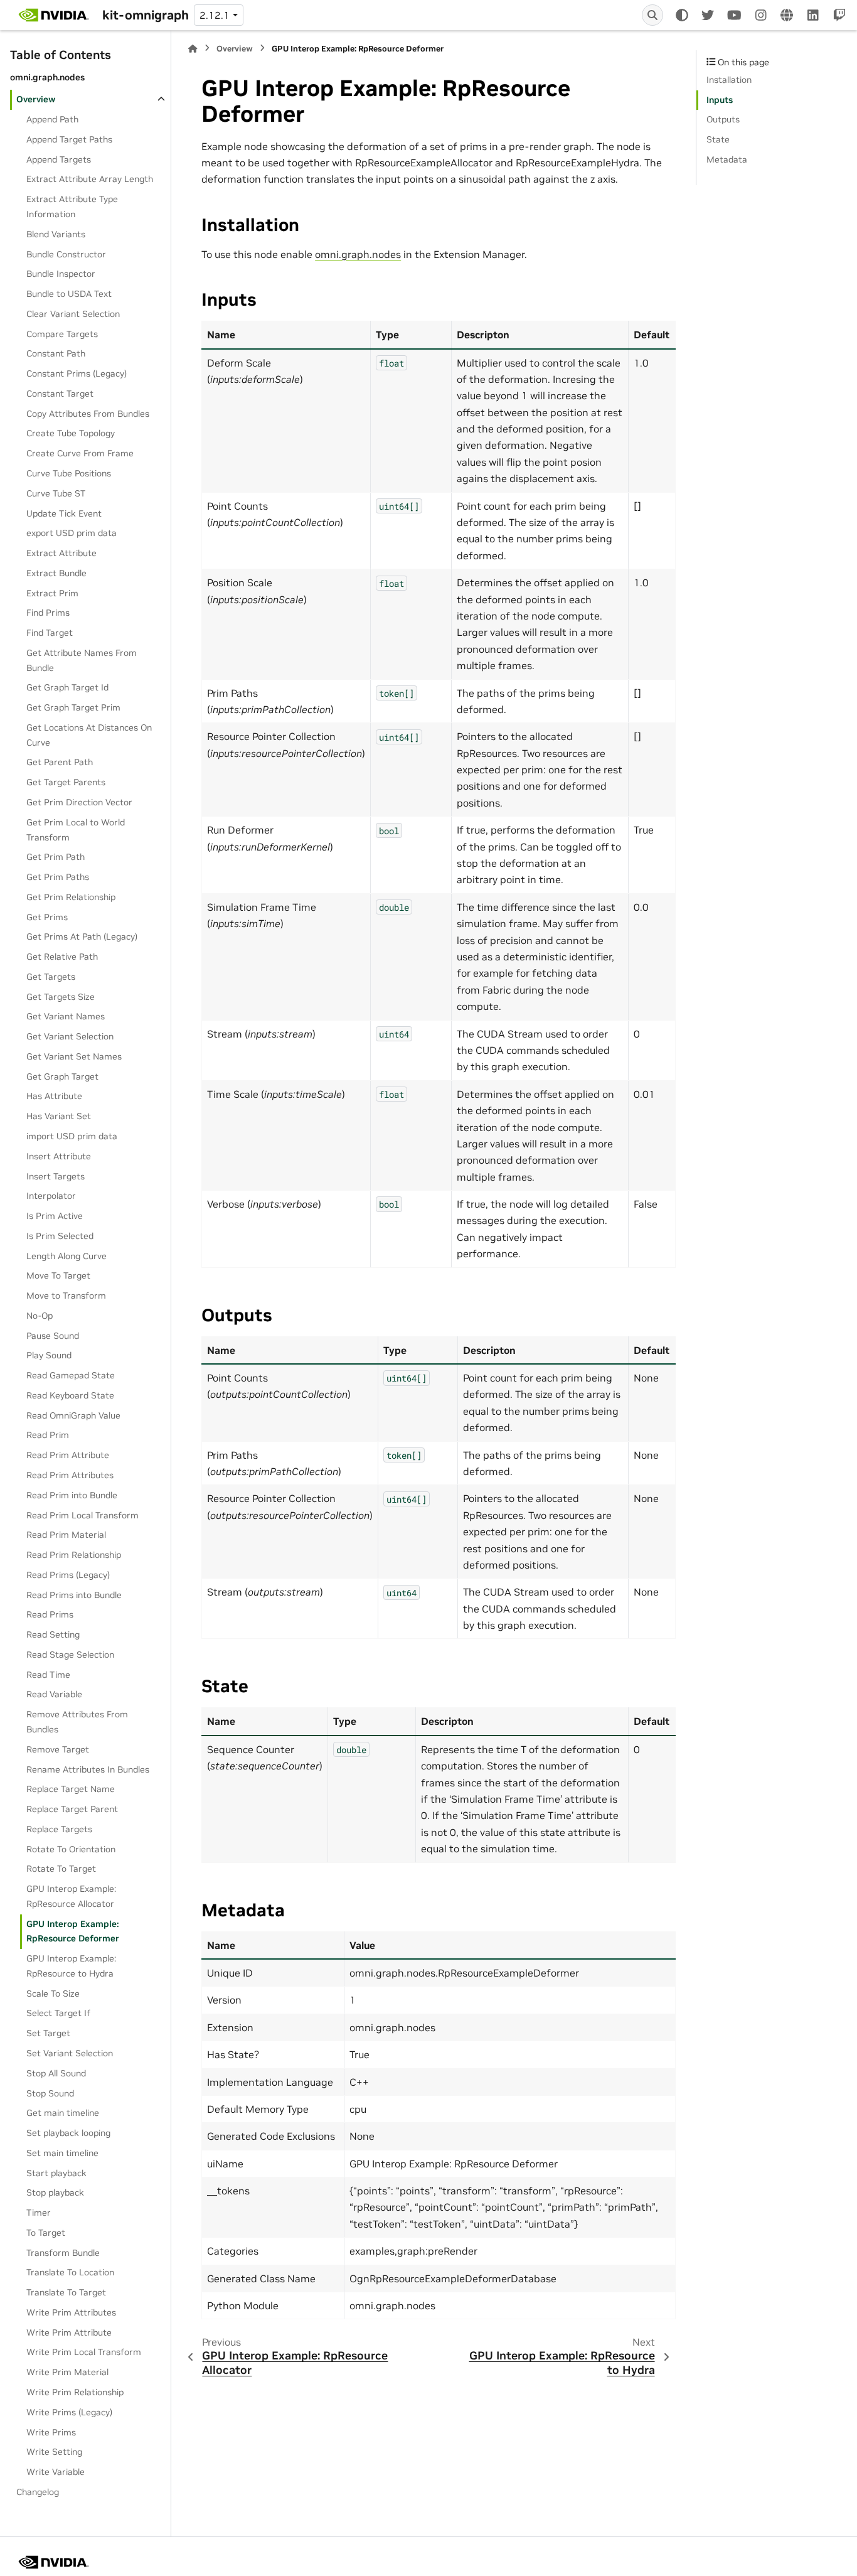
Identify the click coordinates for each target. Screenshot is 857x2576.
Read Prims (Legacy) (68, 1575)
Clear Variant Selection (73, 314)
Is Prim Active (55, 1216)
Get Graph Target (62, 1076)
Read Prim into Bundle (72, 1495)
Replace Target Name (71, 1789)
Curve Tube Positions (69, 473)
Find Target (50, 633)
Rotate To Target (61, 1869)
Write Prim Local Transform (84, 2352)
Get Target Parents (66, 782)
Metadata (727, 159)
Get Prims (47, 917)
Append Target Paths (69, 139)
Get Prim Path (56, 857)
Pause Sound (53, 1336)
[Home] (193, 49)
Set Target (48, 2033)
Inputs (720, 100)
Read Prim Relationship (74, 1555)
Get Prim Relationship (71, 897)
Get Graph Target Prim (73, 707)
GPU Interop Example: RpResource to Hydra (71, 1966)
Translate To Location (70, 2272)
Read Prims (50, 1614)
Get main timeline (63, 2113)
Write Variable (56, 2472)
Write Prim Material (67, 2372)
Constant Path (56, 353)
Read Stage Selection (70, 1655)
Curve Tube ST (56, 493)
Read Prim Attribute (68, 1455)
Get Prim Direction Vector (79, 802)
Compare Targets (62, 334)
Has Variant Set (59, 1116)
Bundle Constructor (66, 254)
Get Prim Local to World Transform (76, 830)
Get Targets (51, 977)
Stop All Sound (56, 2073)
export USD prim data (72, 533)
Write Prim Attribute (69, 2332)
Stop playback (55, 2192)
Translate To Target (66, 2292)
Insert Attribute (59, 1156)
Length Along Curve (67, 1256)
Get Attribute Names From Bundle (82, 660)
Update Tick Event (64, 513)
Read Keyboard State (70, 1395)
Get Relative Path (62, 957)
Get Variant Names (66, 1016)
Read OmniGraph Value (73, 1415)
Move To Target (58, 1275)
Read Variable (54, 1694)
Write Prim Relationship (75, 2392)
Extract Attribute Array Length (90, 180)
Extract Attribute (61, 553)
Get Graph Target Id (67, 687)
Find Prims (48, 613)
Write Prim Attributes (71, 2312)
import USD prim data (72, 1136)
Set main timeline (62, 2153)
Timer (39, 2213)
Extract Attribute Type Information (72, 207)
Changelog (38, 2492)
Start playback (56, 2173)
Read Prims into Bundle (74, 1595)
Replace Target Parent (72, 1809)
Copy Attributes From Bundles (88, 414)
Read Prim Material (66, 1535)
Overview (36, 99)
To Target (46, 2233)
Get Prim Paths (58, 877)
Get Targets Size (61, 997)
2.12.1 (215, 15)
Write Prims (51, 2432)
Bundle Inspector (61, 274)
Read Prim (48, 1436)
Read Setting (53, 1634)
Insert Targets (56, 1176)
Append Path (52, 119)
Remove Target (58, 1749)
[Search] (652, 15)
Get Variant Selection (70, 1036)
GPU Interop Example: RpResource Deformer (73, 1931)
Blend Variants (56, 234)
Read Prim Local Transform (83, 1515)
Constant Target (60, 394)
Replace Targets (59, 1829)
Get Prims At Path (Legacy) (82, 936)
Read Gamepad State (71, 1375)
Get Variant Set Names (74, 1056)
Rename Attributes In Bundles (88, 1769)
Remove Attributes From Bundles (77, 1722)
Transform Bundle (63, 2253)
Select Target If (58, 2013)
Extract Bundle (56, 573)
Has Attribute (54, 1096)
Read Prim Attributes (70, 1475)
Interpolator (51, 1196)
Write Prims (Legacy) (69, 2412)
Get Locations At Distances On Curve (89, 735)
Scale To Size (53, 1994)
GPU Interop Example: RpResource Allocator (71, 1896)
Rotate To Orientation (71, 1849)
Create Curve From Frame (80, 453)
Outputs (723, 119)
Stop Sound (50, 2093)
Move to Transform (66, 1296)
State (718, 139)
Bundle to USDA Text (69, 294)
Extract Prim (52, 593)
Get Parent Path (60, 762)
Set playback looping (68, 2133)
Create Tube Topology (71, 433)
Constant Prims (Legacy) (77, 373)
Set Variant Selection (70, 2053)
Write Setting (54, 2452)
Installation (729, 80)
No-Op (40, 1316)
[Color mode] (682, 15)
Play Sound (49, 1355)
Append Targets (59, 159)
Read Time (48, 1675)
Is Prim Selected (60, 1236)
